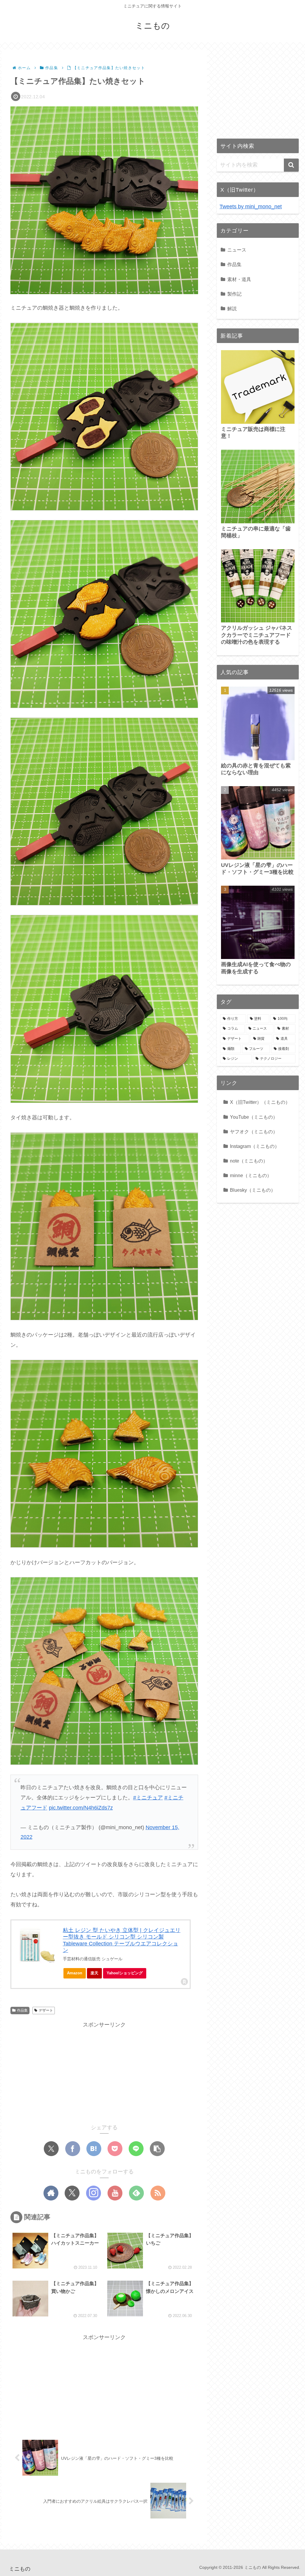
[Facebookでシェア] (73, 2149)
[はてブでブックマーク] (94, 2149)
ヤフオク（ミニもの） (254, 1132)
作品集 (22, 2010)
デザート (46, 2010)
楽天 (94, 1973)
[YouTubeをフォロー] (115, 2193)
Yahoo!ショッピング (125, 1973)
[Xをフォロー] (72, 2193)
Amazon (75, 1973)
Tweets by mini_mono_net (251, 207)
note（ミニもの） (249, 1161)
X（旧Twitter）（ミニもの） (260, 1102)
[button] (157, 2149)
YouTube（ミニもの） (254, 1117)
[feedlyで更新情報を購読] (136, 2193)
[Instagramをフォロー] (94, 2193)
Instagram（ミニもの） (255, 1146)
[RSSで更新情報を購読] (158, 2193)
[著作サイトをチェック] (51, 2193)
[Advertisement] (104, 2071)
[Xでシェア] (51, 2149)
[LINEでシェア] (136, 2149)
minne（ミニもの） (251, 1175)
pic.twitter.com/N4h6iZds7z (81, 1808)
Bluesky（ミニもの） (253, 1190)
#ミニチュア (148, 1798)
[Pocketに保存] (115, 2149)
